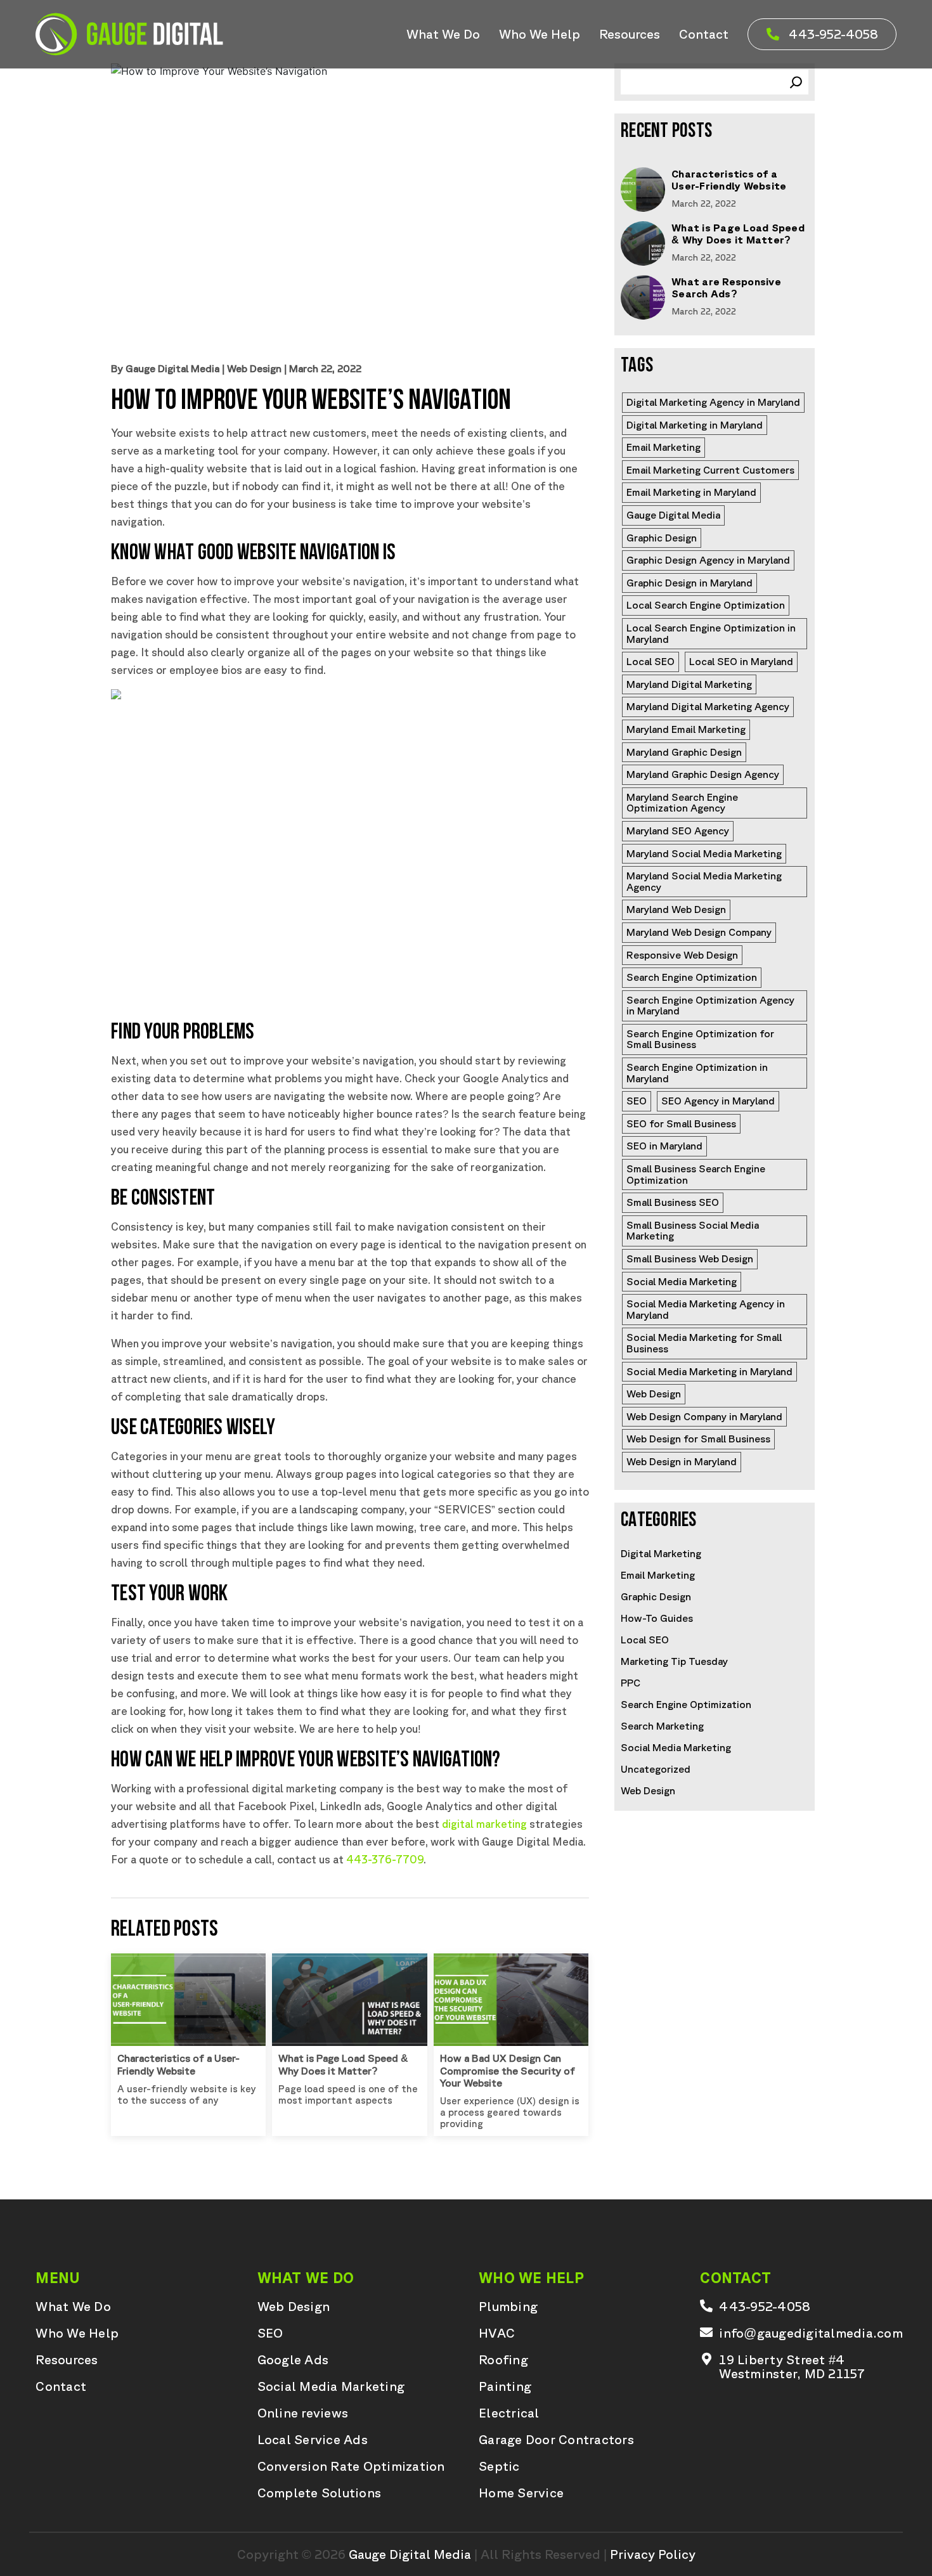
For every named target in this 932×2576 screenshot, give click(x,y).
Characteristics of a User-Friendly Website (178, 2064)
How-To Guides (657, 1618)
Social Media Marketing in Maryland (709, 1371)
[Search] (796, 82)
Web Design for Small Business (698, 1439)
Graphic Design (662, 538)
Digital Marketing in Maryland (695, 425)
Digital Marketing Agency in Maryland (713, 402)
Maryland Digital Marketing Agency (708, 706)
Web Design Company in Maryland (704, 1416)
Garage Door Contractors (556, 2440)
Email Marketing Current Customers (710, 470)
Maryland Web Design (676, 909)
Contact (704, 34)
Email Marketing (663, 447)
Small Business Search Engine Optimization (697, 1174)
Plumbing (508, 2307)
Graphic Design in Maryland (689, 583)
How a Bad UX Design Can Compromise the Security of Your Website (508, 2070)
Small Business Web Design (690, 1259)
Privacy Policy (653, 2554)
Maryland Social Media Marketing (704, 853)
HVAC (497, 2333)
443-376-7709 (385, 1859)
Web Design (254, 368)
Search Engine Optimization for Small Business (702, 1039)
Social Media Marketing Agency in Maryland (707, 1309)
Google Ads (293, 2360)
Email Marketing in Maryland (691, 492)
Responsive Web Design (682, 955)
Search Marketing (662, 1726)
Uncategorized (656, 1769)
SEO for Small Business (681, 1123)
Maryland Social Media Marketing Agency (705, 881)
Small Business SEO (673, 1202)
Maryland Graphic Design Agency (703, 774)
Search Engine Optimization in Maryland (698, 1073)
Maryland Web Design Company (699, 932)
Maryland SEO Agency (678, 831)
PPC (631, 1683)
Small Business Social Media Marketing (694, 1231)
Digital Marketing (661, 1553)
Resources (630, 34)
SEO (637, 1101)
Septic (499, 2466)
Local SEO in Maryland (741, 661)
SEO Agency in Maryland (718, 1101)
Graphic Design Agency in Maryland (708, 560)
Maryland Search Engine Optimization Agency (683, 803)
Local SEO (650, 661)
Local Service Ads (313, 2440)
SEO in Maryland (664, 1146)
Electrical (509, 2413)
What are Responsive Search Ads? (726, 288)
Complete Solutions (320, 2493)
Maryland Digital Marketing (689, 684)
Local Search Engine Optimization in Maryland (712, 633)
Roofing (503, 2360)
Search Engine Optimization (692, 977)
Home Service (521, 2493)
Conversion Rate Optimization (351, 2466)
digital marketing (484, 1824)
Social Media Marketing (682, 1281)
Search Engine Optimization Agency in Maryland (712, 1006)
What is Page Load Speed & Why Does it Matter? (343, 2064)
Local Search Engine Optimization (706, 605)
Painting (505, 2386)
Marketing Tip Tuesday (674, 1661)
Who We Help (540, 34)
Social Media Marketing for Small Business (705, 1343)
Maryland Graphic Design (684, 752)
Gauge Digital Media (673, 515)
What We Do (443, 34)
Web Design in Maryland (682, 1461)
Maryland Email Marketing (686, 729)
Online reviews (303, 2413)
